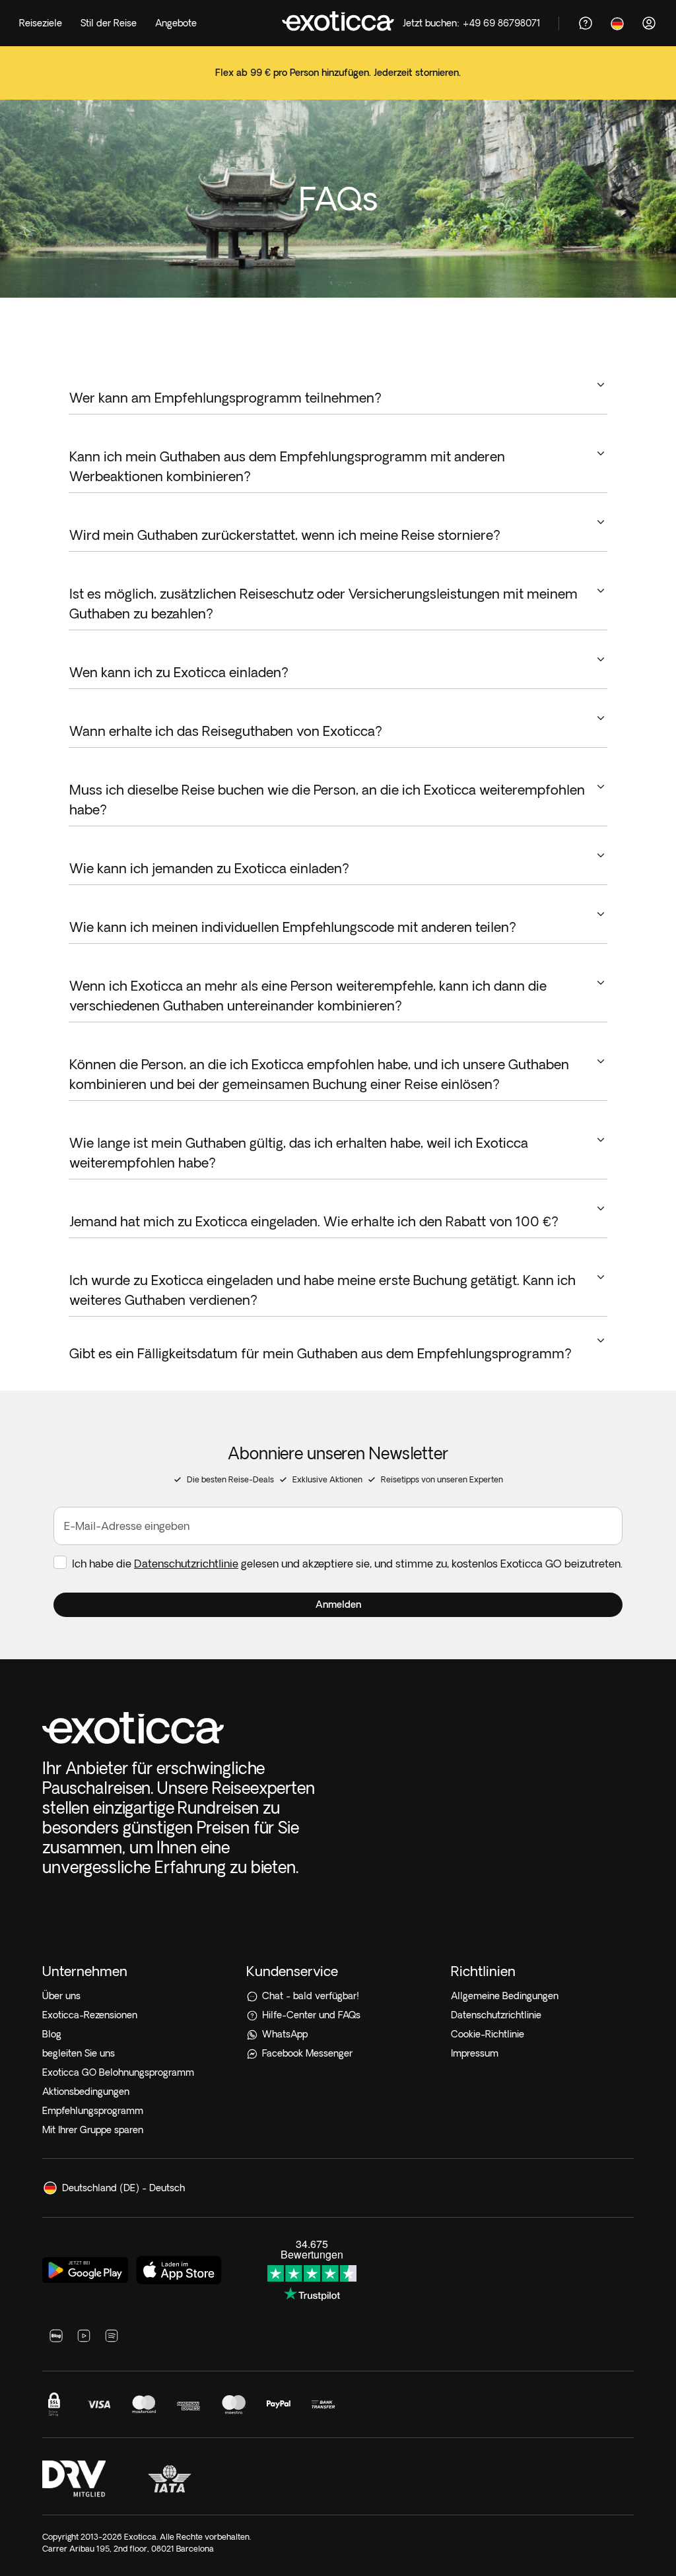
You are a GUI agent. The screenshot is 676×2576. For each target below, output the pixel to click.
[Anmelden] (649, 23)
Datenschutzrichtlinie (186, 1564)
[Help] (586, 23)
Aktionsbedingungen (86, 2092)
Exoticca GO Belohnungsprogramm (118, 2072)
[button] (338, 1605)
